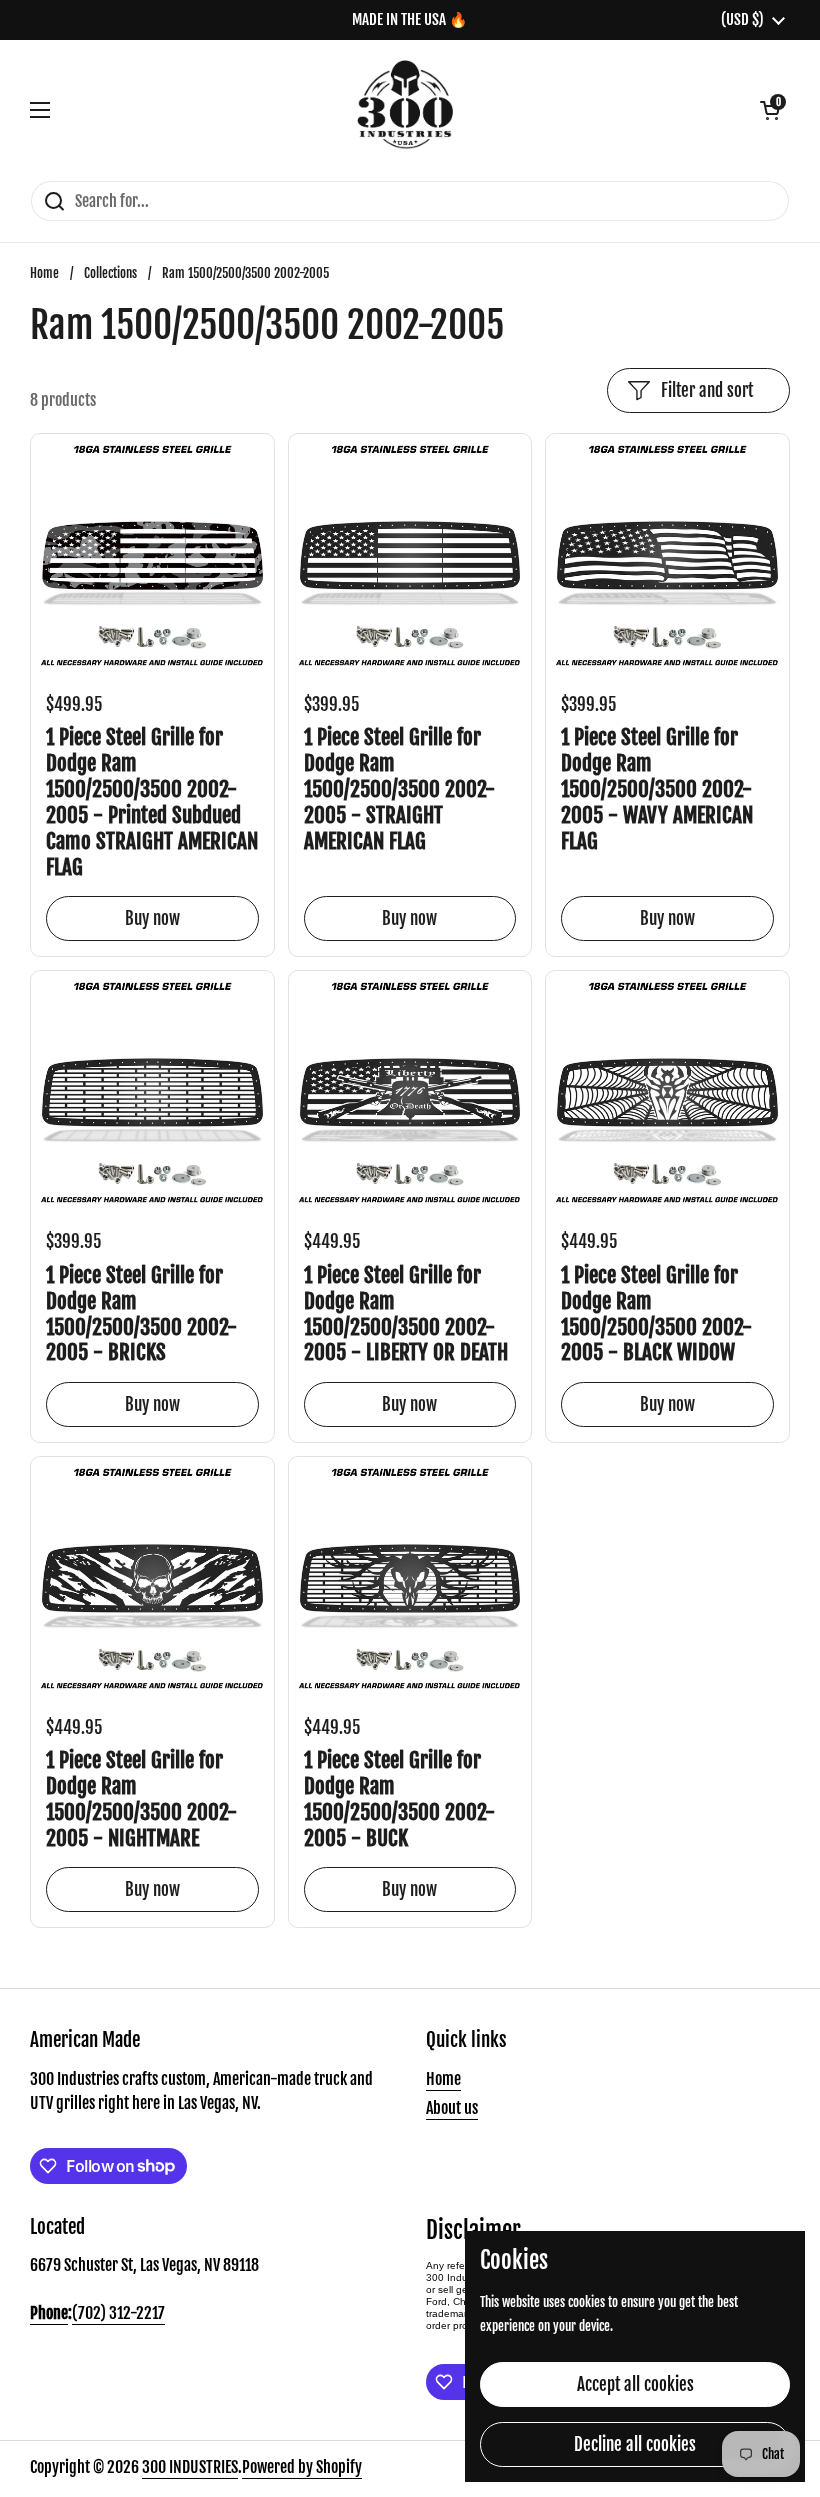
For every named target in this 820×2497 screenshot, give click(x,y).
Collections (110, 273)
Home (44, 273)
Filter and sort (707, 390)
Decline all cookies (635, 2444)
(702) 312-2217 (118, 2313)
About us (452, 2108)
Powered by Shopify (302, 2467)
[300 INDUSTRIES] (405, 110)
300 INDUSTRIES (190, 2467)
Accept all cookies (635, 2384)
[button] (770, 110)
